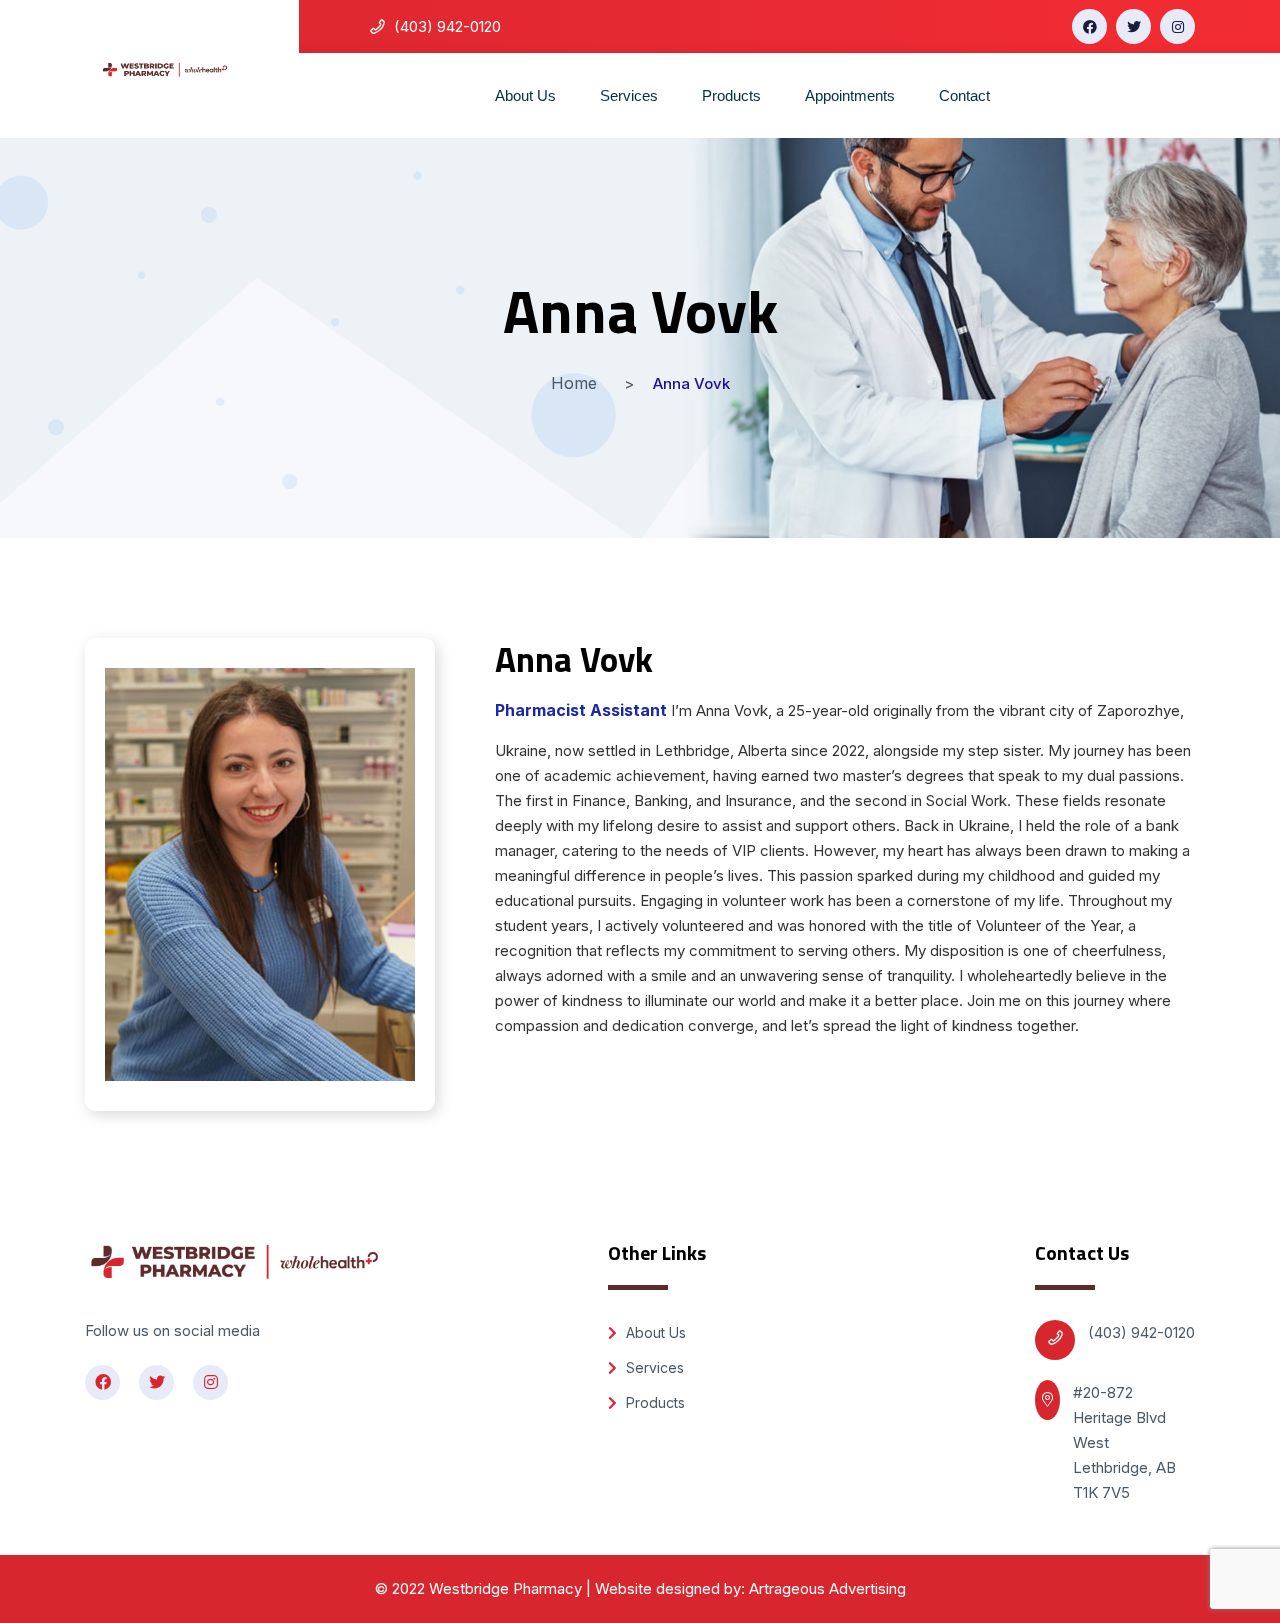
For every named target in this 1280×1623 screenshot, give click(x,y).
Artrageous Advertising (827, 1588)
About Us (525, 95)
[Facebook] (1089, 26)
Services (629, 95)
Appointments (850, 95)
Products (731, 95)
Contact (964, 95)
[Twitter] (1133, 26)
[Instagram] (1177, 26)
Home (574, 383)
